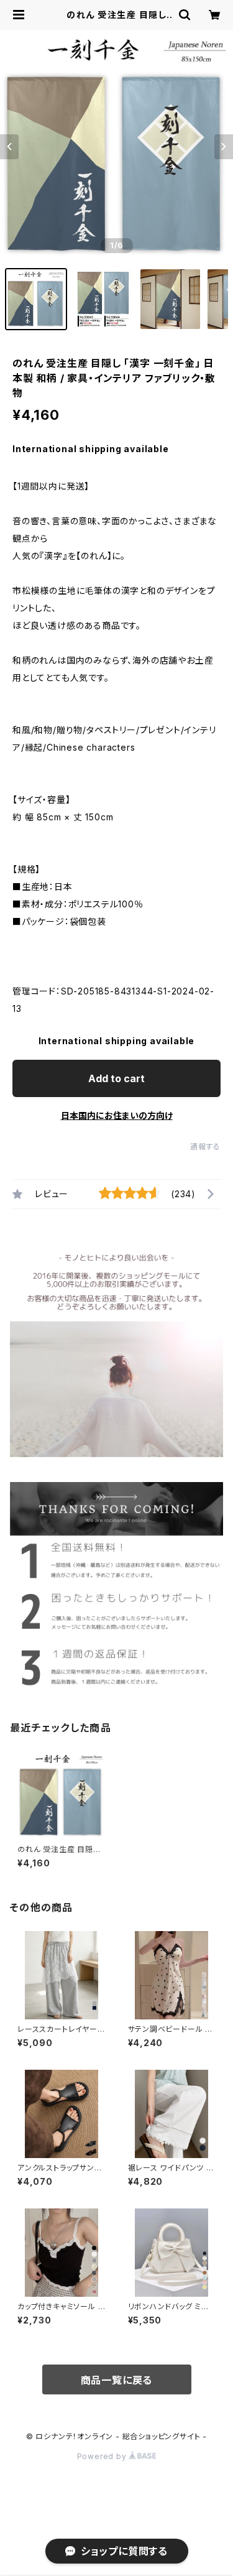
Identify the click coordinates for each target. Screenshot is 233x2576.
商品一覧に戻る (117, 2380)
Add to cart (116, 1078)
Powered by (103, 2456)
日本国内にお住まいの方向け (117, 1115)
